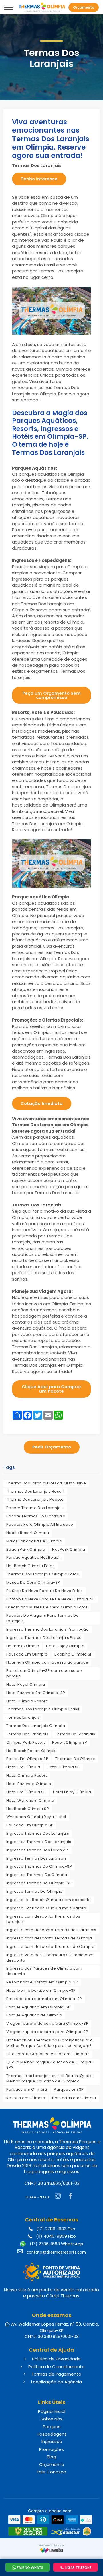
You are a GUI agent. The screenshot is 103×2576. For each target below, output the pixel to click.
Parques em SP (69, 2089)
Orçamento (52, 2464)
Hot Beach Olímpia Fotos (30, 1566)
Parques (52, 2427)
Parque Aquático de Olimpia (34, 2015)
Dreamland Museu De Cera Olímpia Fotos (47, 1607)
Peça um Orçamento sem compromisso (51, 695)
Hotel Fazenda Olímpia (29, 1784)
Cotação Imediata (42, 1103)
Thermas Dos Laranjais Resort (35, 1491)
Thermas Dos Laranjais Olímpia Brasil (43, 1709)
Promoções (51, 2449)
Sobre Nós (51, 2419)
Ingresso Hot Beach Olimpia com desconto (49, 1900)
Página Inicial (52, 2411)
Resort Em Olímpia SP (27, 1759)
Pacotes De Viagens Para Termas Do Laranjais (42, 1618)
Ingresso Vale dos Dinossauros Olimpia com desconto (50, 1958)
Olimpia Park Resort (26, 1742)
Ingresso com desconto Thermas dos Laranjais (43, 1919)
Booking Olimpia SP (73, 1654)
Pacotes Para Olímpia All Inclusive (40, 1524)
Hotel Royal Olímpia (26, 1684)
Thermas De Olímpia (75, 1759)
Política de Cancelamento (56, 2367)
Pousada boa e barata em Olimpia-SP (44, 1999)
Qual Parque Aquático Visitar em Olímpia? (48, 2054)
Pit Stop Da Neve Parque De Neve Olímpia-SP (51, 1599)
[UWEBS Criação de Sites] (52, 2550)
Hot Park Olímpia (69, 1549)
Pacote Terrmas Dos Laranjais (36, 1516)
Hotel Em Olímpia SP (26, 1792)
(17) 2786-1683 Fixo (56, 2229)
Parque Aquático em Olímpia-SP (38, 2007)
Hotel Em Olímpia (23, 1767)
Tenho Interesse (39, 179)
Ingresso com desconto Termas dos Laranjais (51, 1930)
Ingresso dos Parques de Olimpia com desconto (44, 1971)
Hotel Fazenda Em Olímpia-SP (36, 1693)
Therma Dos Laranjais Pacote (35, 1499)
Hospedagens (52, 2434)
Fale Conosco (51, 2472)
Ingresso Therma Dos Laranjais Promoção (47, 1629)
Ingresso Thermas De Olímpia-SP (39, 1866)
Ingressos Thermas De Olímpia (37, 1875)
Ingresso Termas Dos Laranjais (36, 1858)
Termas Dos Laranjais (27, 1734)
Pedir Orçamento (52, 1447)
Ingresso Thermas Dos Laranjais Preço (44, 1638)
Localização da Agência (56, 2382)
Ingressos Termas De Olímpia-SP (39, 1883)
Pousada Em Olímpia (27, 1654)
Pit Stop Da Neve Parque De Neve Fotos (45, 1591)
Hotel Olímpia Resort (27, 1701)
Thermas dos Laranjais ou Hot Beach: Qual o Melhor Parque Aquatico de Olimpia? (50, 2078)
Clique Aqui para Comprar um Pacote (51, 1389)
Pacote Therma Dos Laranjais (35, 1508)
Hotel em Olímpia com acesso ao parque (47, 1662)
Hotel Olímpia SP (63, 1767)
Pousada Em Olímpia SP (30, 1825)
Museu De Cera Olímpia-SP (33, 1582)
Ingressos (52, 2441)
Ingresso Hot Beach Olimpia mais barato (46, 1908)
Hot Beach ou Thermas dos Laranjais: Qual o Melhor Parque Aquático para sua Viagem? (50, 2043)
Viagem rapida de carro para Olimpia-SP (47, 2032)
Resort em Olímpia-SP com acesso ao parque (44, 1673)
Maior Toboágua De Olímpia (34, 1541)
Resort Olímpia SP (70, 1742)
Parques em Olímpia (27, 2089)
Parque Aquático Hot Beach (33, 1557)
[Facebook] (72, 2197)
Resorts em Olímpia (26, 2098)
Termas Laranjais (23, 1717)
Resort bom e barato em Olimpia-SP (42, 1982)
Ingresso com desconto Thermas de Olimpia (50, 1946)
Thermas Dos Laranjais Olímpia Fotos (43, 1574)
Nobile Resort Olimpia (28, 1533)
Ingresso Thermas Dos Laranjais (38, 1833)
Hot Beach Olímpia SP (28, 1809)
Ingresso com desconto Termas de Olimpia (49, 1938)
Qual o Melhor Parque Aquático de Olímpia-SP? (50, 2065)
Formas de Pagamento (56, 2374)
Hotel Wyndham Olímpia (30, 1800)
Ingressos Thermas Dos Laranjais (39, 1842)
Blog (51, 2457)
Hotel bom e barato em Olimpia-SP (41, 1990)
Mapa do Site (52, 2481)
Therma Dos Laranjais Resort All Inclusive (46, 1483)
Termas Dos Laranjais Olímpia (36, 1726)
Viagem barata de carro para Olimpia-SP (47, 2023)
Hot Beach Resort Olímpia (32, 1751)
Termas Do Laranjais (75, 1734)
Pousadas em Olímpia (74, 2098)
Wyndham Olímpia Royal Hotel (36, 1817)
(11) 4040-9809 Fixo (56, 2236)
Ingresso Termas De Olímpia (34, 1891)
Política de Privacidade (56, 2359)
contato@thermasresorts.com (56, 2252)
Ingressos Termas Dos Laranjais (37, 1850)
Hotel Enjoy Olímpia (65, 1646)
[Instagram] (59, 2197)
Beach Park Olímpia (26, 1549)
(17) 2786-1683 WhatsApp (56, 2244)
